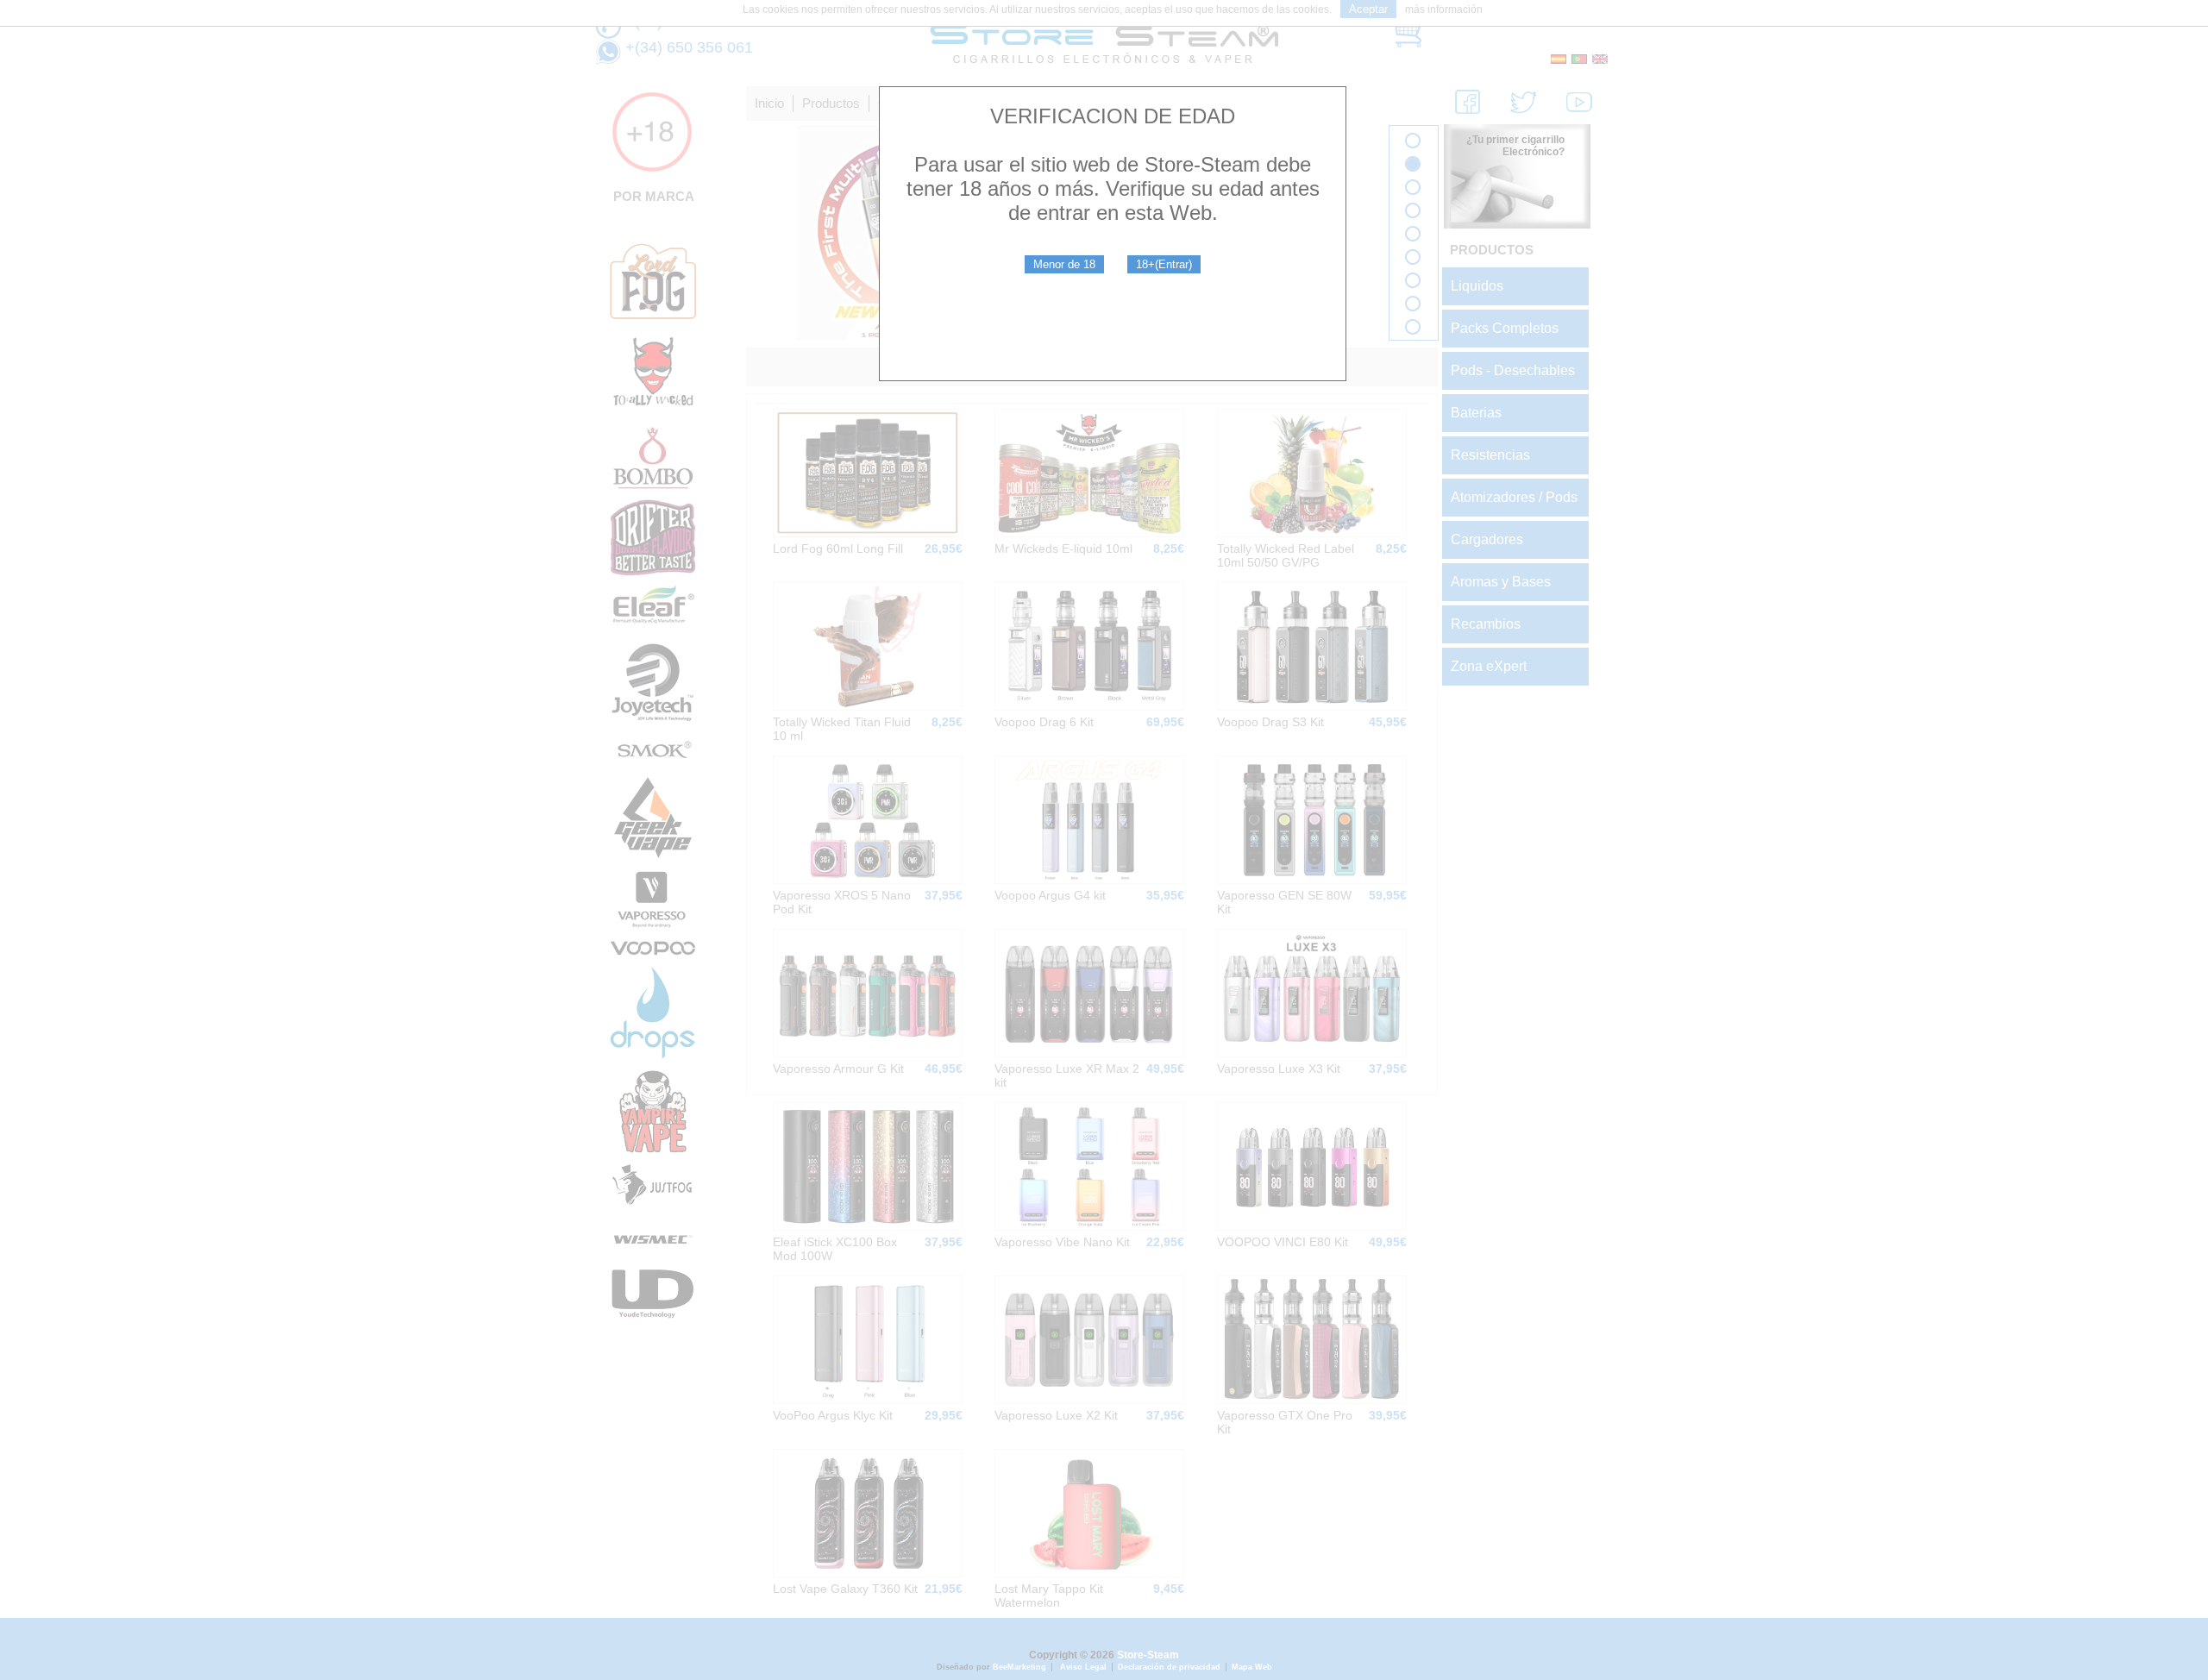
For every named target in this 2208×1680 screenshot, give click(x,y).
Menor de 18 (1064, 264)
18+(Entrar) (1164, 264)
